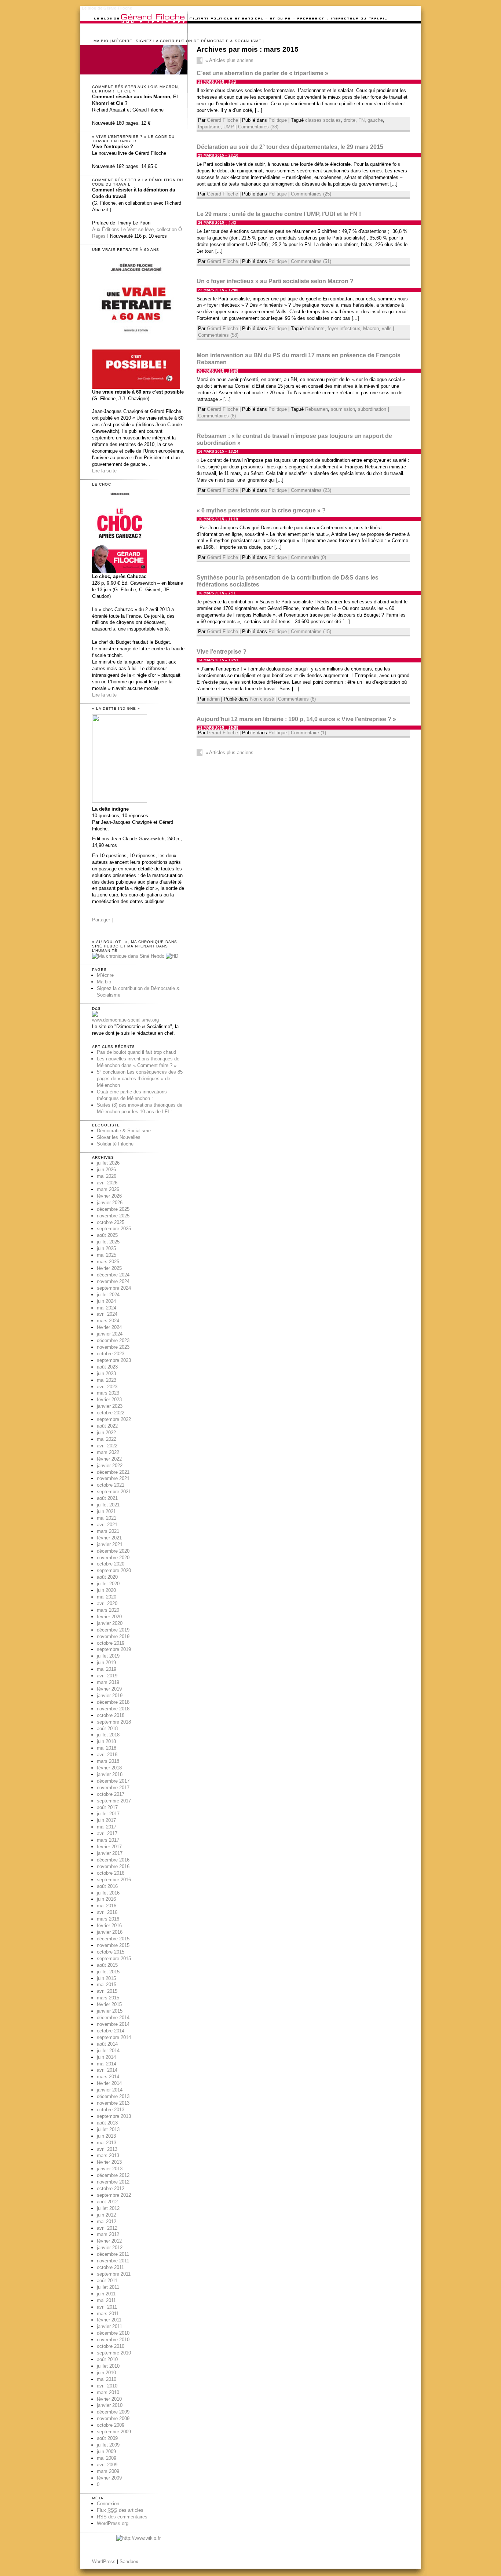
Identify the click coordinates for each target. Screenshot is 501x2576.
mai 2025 (107, 1255)
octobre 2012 (111, 2188)
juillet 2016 (108, 1893)
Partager (101, 920)
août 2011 (107, 2281)
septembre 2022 (114, 1419)
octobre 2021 (111, 1485)
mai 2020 (107, 1597)
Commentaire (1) (308, 733)
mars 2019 (108, 1682)
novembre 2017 (113, 1788)
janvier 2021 (110, 1544)
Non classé (262, 699)
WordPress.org (113, 2523)
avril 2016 (107, 1912)
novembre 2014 (113, 2024)
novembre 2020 (113, 1558)
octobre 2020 (111, 1564)
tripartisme (209, 127)
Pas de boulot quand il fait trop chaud (136, 1052)
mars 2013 (108, 2155)
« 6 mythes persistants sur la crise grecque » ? (261, 510)
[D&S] (95, 1015)
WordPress (104, 2562)
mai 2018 (107, 1748)
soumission (343, 409)
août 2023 (107, 1367)
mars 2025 (108, 1262)
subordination (372, 409)
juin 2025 (106, 1248)
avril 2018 (107, 1755)
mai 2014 (107, 2064)
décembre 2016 (113, 1860)
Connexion (108, 2504)
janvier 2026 (110, 1203)
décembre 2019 (113, 1630)
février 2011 (109, 2320)
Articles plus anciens (229, 60)
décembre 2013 (113, 2096)
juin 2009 (106, 2451)
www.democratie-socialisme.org (125, 1020)
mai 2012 (107, 2221)
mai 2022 (107, 1439)
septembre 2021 (114, 1492)
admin (213, 699)
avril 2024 (107, 1314)
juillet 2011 (108, 2287)
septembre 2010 (114, 2353)
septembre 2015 (114, 1959)
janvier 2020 (110, 1623)
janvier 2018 (110, 1774)
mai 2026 (107, 1176)
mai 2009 (107, 2458)
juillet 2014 (108, 2051)
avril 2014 (107, 2070)
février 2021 (109, 1538)
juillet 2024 (108, 1295)
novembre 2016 (113, 1866)
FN (361, 120)
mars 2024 (108, 1321)
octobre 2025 (111, 1222)
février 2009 (109, 2478)
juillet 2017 (108, 1814)
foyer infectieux (344, 328)
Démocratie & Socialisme (124, 1131)
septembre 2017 (114, 1801)
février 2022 (109, 1459)
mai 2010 (107, 2379)
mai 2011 (106, 2300)
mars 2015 (108, 1998)
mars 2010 (108, 2392)
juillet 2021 (108, 1505)
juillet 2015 (108, 1972)
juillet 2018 (108, 1735)
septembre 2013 (114, 2116)
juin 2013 (106, 2136)
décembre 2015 (113, 1939)
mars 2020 (108, 1610)
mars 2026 (108, 1189)
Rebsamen (317, 409)
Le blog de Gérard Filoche (107, 8)
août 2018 (107, 1729)
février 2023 (109, 1400)
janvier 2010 (110, 2405)
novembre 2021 (113, 1478)
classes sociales (323, 120)
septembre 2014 (114, 2037)
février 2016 (109, 1925)
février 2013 (109, 2162)
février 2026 (109, 1196)
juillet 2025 (108, 1242)
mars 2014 (108, 2077)
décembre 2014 (113, 2018)
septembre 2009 (114, 2432)
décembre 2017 (113, 1781)
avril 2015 (107, 1991)
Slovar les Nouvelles (119, 1137)
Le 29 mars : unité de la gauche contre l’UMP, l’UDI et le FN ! (279, 214)
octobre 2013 (111, 2110)
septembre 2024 (114, 1288)
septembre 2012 (114, 2195)
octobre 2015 (111, 1952)
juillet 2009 (108, 2445)
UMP (229, 127)
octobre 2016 (111, 1873)
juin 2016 (106, 1899)
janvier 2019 (110, 1696)
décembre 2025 (113, 1209)
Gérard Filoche (222, 120)
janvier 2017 (110, 1853)
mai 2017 (107, 1827)
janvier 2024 (110, 1334)
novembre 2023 (113, 1347)
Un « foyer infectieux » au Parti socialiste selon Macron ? (275, 281)
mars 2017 (108, 1840)
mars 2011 (108, 2314)
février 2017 (109, 1847)
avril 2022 (107, 1446)
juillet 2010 (108, 2366)
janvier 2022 (110, 1466)
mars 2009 (108, 2471)
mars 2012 (108, 2234)
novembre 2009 (113, 2418)
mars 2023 (108, 1393)
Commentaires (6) (297, 699)
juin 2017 (106, 1820)
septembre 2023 (114, 1360)
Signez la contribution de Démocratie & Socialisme (199, 41)
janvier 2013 (110, 2169)
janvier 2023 (110, 1406)
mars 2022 (108, 1452)
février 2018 (109, 1768)
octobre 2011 (110, 2267)
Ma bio (101, 41)
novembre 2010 (113, 2340)
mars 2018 (108, 1761)
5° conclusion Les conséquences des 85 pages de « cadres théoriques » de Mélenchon (140, 1079)
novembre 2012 (113, 2182)
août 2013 (107, 2123)
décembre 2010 (113, 2333)
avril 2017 (107, 1833)
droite (350, 120)
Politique (278, 120)
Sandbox (129, 2562)
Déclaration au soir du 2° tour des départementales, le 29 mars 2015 (290, 147)
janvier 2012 (110, 2248)
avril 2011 (107, 2307)
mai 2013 (107, 2143)
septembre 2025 (114, 1229)
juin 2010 (106, 2373)
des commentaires (122, 2517)
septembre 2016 (114, 1880)
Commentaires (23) (311, 490)
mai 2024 (107, 1308)
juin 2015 (106, 1978)
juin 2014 (106, 2057)
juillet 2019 (108, 1656)
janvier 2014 (110, 2090)
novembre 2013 (113, 2103)
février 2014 (109, 2083)
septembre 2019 (114, 1649)
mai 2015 (107, 1985)
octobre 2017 (111, 1794)
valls (387, 328)
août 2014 (107, 2044)
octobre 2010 (111, 2346)
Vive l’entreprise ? (222, 652)
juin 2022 (106, 1433)
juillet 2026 (108, 1163)
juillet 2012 (108, 2208)
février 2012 (109, 2241)
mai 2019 (107, 1669)
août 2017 (107, 1807)
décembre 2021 (113, 1472)
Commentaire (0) (308, 557)
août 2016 (107, 1886)
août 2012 (107, 2202)
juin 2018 (106, 1741)
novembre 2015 (113, 1945)
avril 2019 (107, 1676)
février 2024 (109, 1327)
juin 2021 (106, 1511)
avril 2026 (107, 1183)
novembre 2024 (113, 1281)
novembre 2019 (113, 1636)
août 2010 (107, 2359)
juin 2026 (106, 1170)
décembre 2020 (113, 1551)
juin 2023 (106, 1373)
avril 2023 (107, 1387)
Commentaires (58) (218, 335)
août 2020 (107, 1577)
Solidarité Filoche (115, 1144)
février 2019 (109, 1689)
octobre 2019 (111, 1643)
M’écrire (122, 41)
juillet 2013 (108, 2129)
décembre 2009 (113, 2412)
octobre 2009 (111, 2425)
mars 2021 (108, 1531)
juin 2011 (106, 2294)
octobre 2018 (111, 1715)
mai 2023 (107, 1380)
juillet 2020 (108, 1584)
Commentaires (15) (311, 631)
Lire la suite (104, 471)
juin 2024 (106, 1301)
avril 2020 (107, 1603)
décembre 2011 (113, 2254)
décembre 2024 (113, 1275)
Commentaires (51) (311, 261)
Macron (371, 328)
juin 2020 (106, 1590)
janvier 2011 (109, 2326)
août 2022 (107, 1426)
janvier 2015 (110, 2011)
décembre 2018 (113, 1702)
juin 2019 (106, 1662)
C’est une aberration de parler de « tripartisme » (262, 73)
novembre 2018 (113, 1709)
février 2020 (109, 1617)
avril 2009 (107, 2465)
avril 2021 (107, 1525)
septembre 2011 (114, 2274)
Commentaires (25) (311, 194)
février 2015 (109, 2004)
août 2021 (107, 1498)
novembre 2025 (113, 1216)
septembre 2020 (114, 1570)
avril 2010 (107, 2386)
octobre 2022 (111, 1413)
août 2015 (107, 1965)
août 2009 (107, 2438)
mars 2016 (108, 1919)
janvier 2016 (110, 1932)
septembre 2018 (114, 1722)
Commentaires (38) (258, 127)
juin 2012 (106, 2215)
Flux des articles (120, 2510)
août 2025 (107, 1235)
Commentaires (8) (217, 416)
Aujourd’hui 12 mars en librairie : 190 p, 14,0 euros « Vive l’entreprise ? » (296, 719)
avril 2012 (107, 2228)
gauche (375, 120)
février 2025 (109, 1268)
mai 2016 (107, 1906)
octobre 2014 (111, 2031)
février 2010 (109, 2399)
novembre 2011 (113, 2261)
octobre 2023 (111, 1354)
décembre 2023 (113, 1340)
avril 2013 (107, 2149)
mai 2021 (107, 1518)
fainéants (315, 328)
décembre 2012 (113, 2175)
